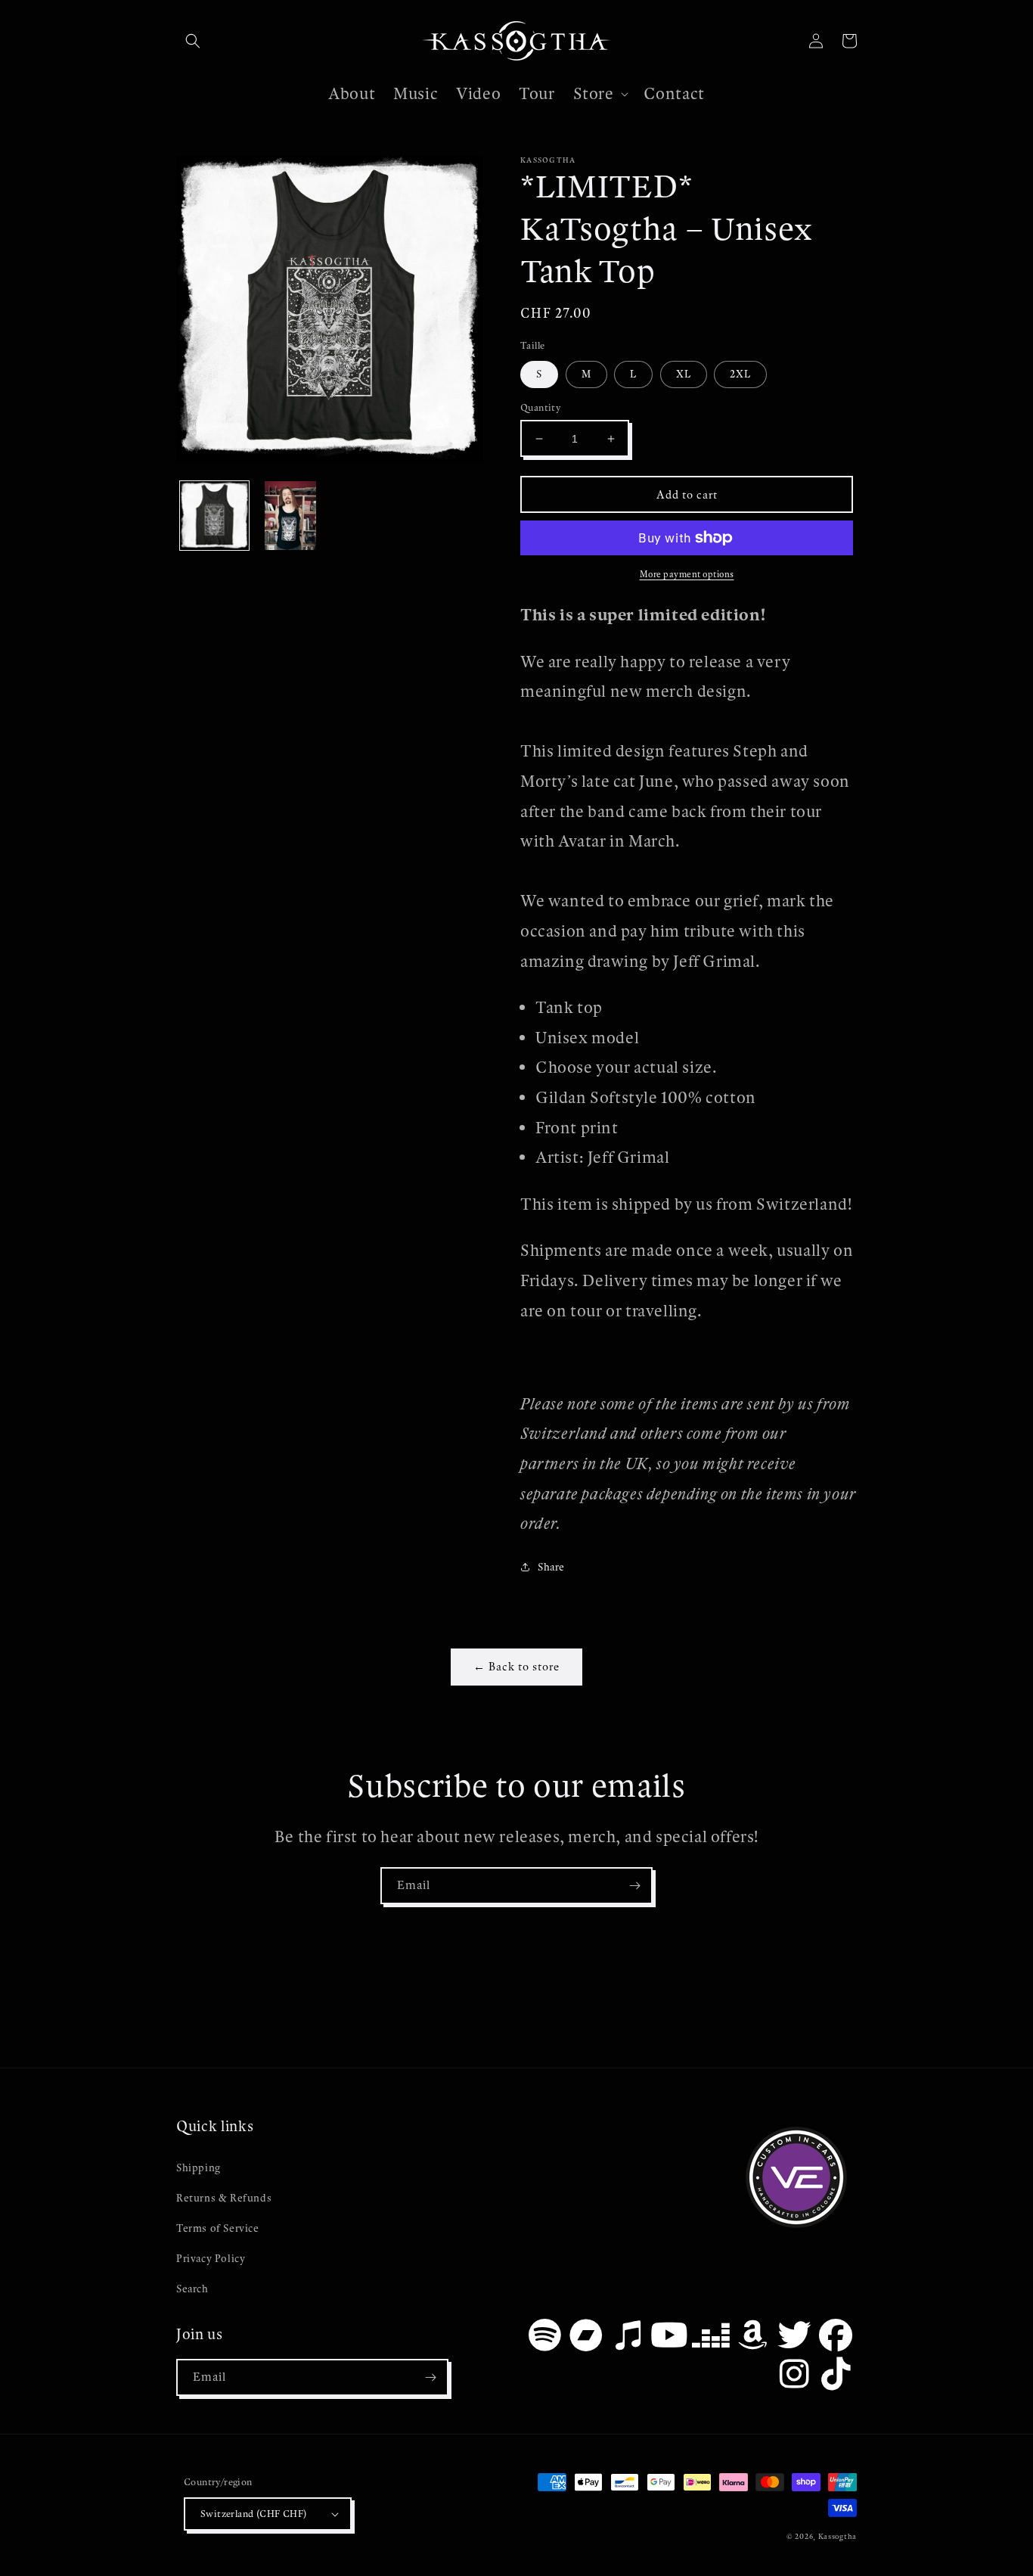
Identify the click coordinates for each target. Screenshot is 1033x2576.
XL (684, 374)
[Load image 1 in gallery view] (214, 516)
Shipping (199, 2168)
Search (192, 2289)
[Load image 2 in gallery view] (291, 516)
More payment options (687, 574)
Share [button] (551, 1567)
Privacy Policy (211, 2259)
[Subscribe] (634, 1886)
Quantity (540, 408)
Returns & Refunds (224, 2198)
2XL (740, 374)
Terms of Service (218, 2228)
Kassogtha (838, 2536)
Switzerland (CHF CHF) (253, 2514)
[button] (193, 41)
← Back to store (516, 1667)
